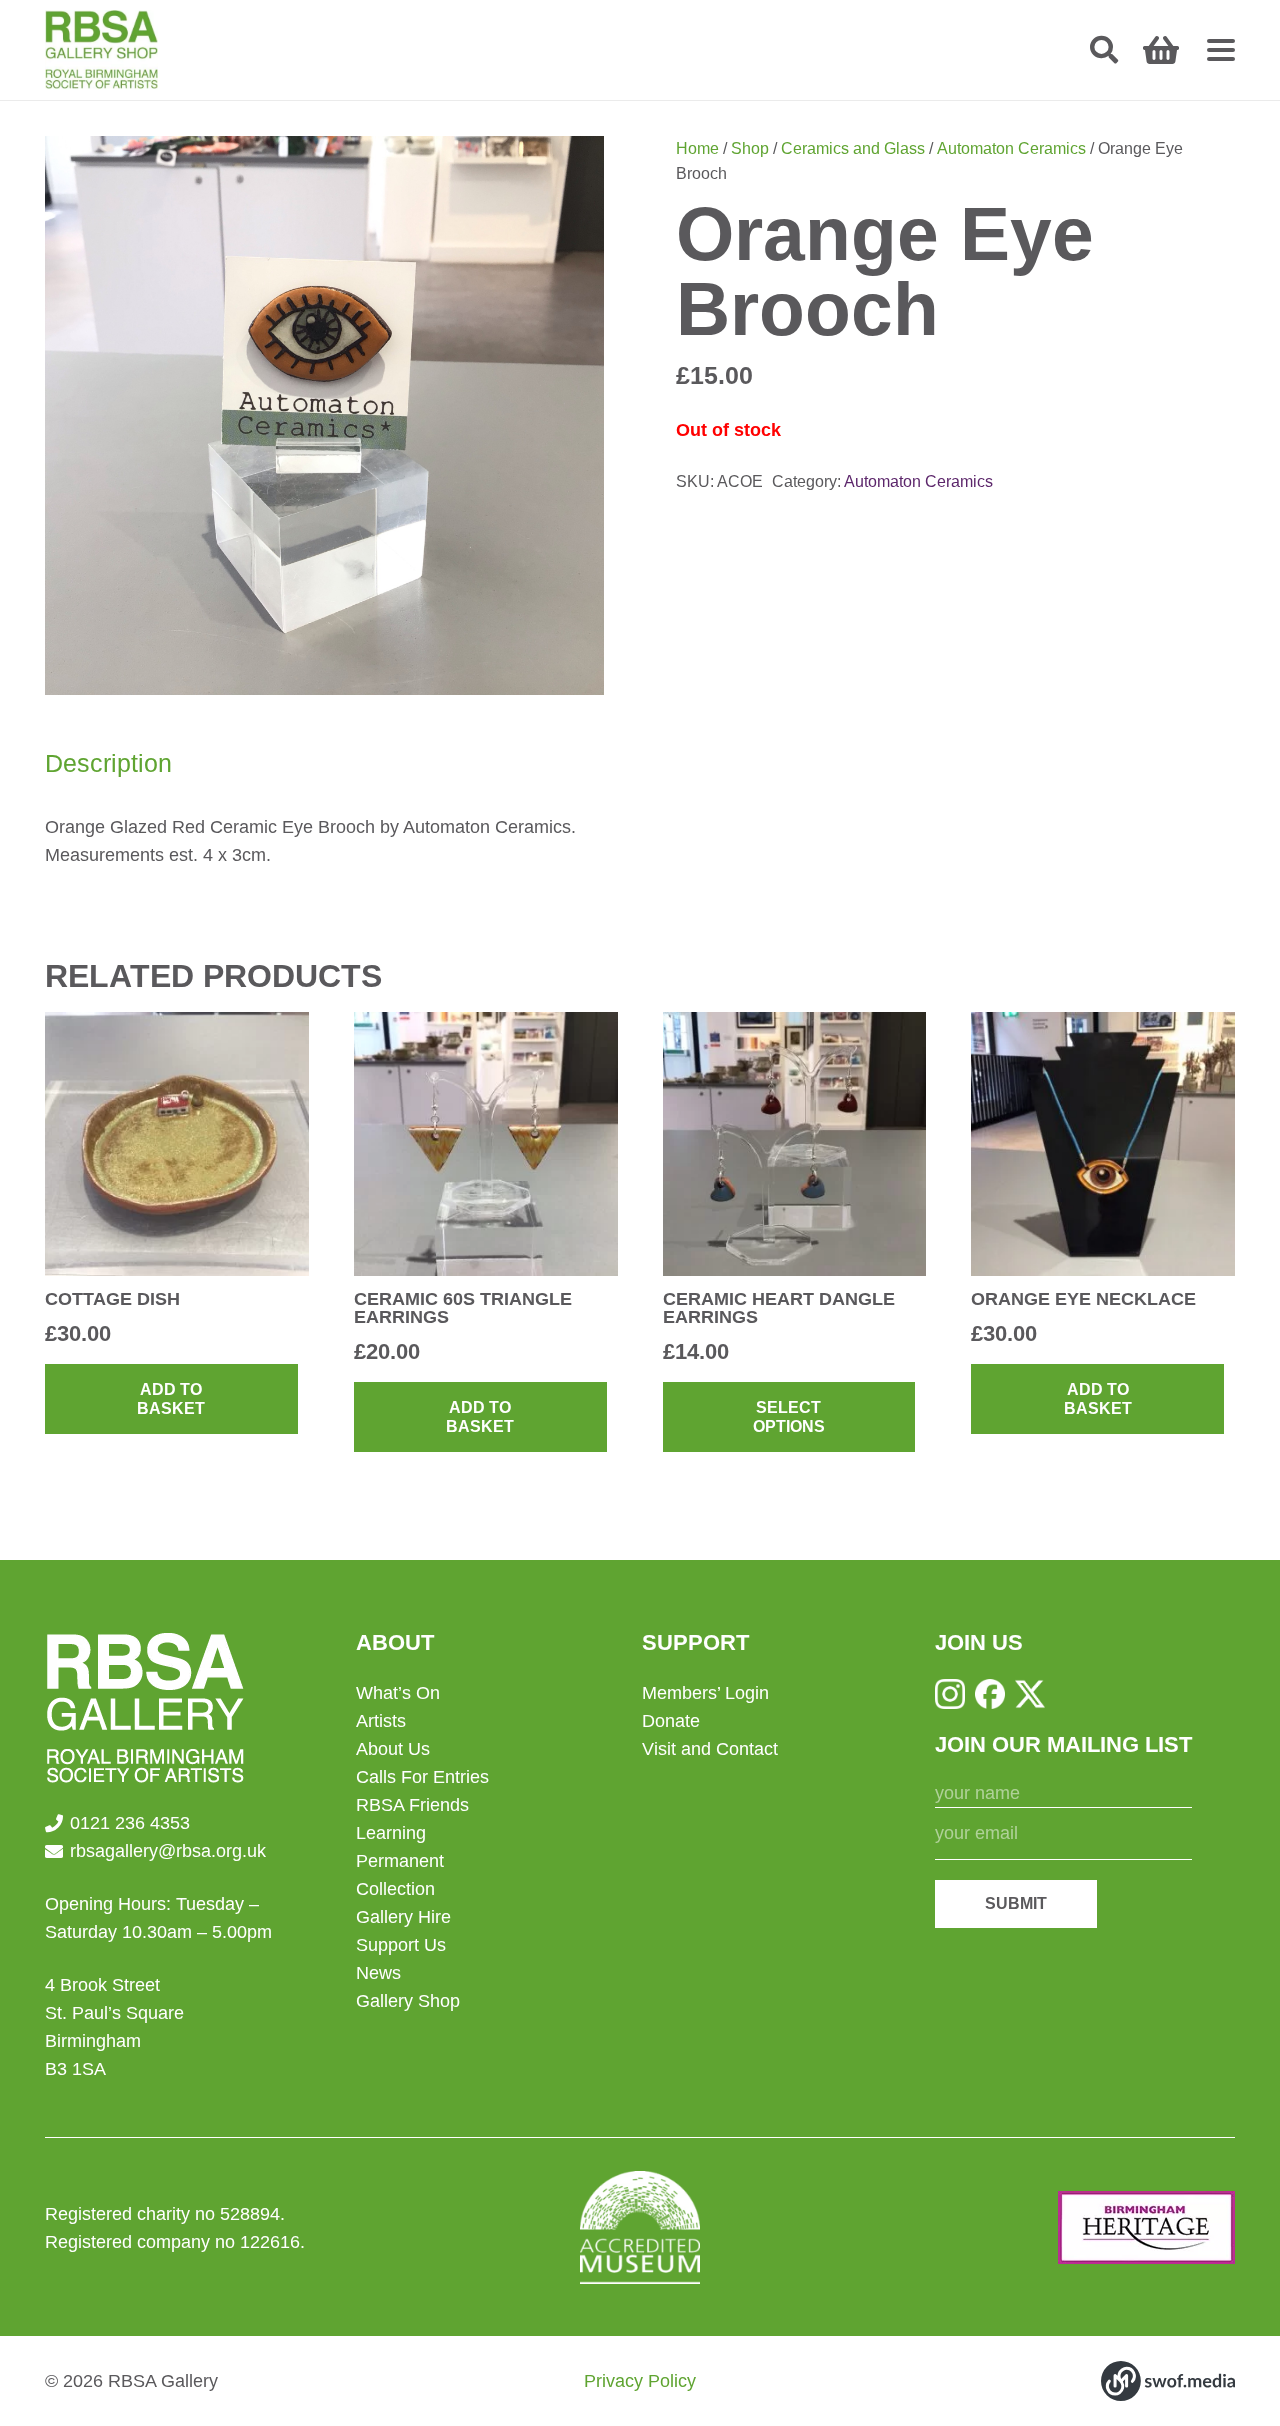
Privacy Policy (640, 2381)
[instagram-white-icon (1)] (950, 1694)
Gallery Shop (408, 2001)
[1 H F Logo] (1146, 2227)
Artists (381, 1721)
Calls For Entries (422, 1777)
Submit (1016, 1903)
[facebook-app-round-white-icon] (990, 1694)
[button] (1104, 50)
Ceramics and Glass (853, 148)
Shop (750, 148)
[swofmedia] (1168, 2381)
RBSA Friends (412, 1805)
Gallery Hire (403, 1917)
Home (697, 148)
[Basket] (1161, 50)
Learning (391, 1833)
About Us (393, 1749)
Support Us (401, 1945)
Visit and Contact (710, 1749)
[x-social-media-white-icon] (1030, 1694)
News (378, 1973)
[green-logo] (101, 50)
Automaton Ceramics (1011, 148)
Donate (671, 1721)
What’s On (398, 1693)
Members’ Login (705, 1693)
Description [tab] (108, 763)
